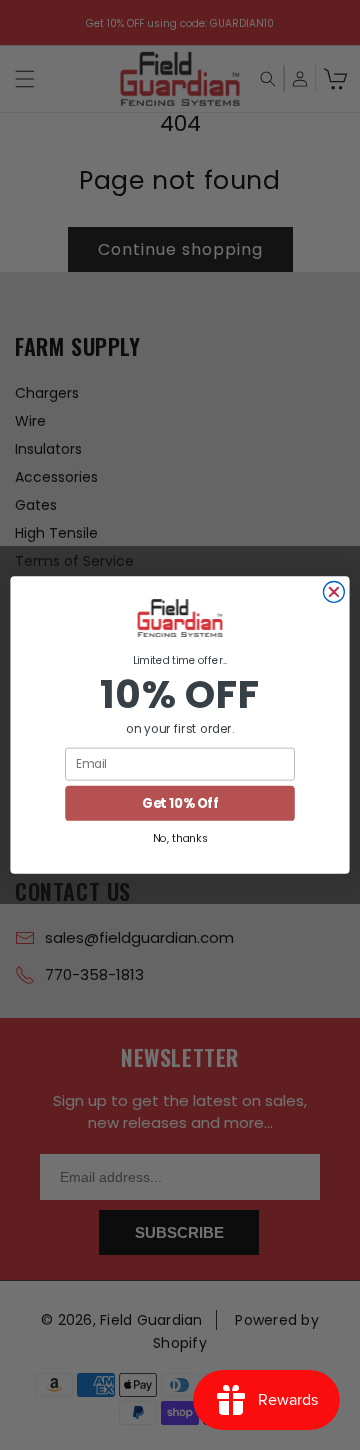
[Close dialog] (333, 592)
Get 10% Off (180, 803)
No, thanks (179, 838)
